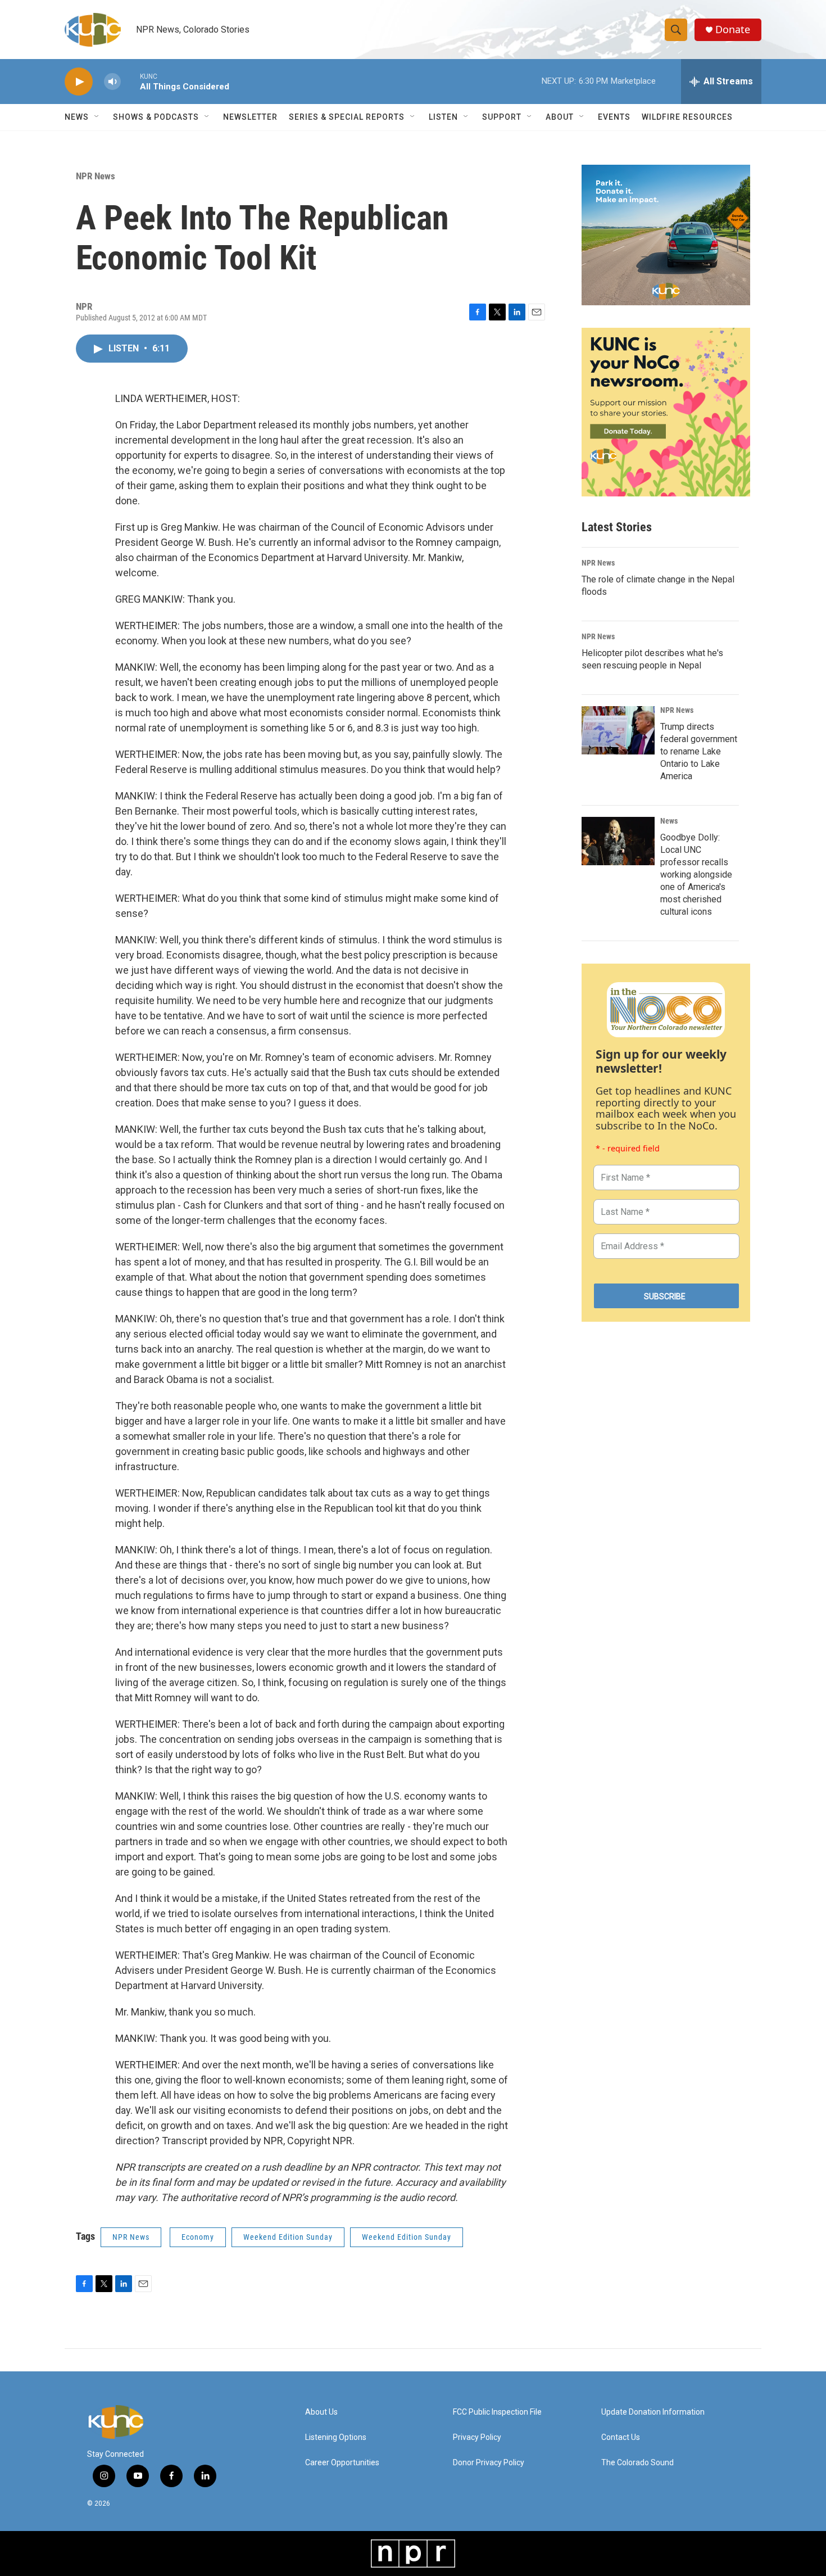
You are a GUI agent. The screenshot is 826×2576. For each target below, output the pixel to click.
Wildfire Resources (687, 117)
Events (614, 117)
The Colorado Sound (637, 2463)
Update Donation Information (653, 2412)
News (669, 821)
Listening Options (336, 2437)
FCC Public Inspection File (497, 2412)
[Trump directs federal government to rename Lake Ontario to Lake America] (618, 730)
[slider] (130, 81)
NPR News (96, 176)
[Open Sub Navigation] (97, 117)
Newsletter (250, 117)
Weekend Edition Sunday (288, 2237)
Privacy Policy (477, 2437)
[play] (79, 82)
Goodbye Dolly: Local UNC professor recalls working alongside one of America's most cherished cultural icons (696, 875)
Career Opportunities (342, 2463)
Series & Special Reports (347, 117)
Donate (733, 30)
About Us (321, 2412)
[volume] (112, 82)
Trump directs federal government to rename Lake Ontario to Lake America (699, 751)
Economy (198, 2237)
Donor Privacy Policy (489, 2463)
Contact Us (621, 2437)
